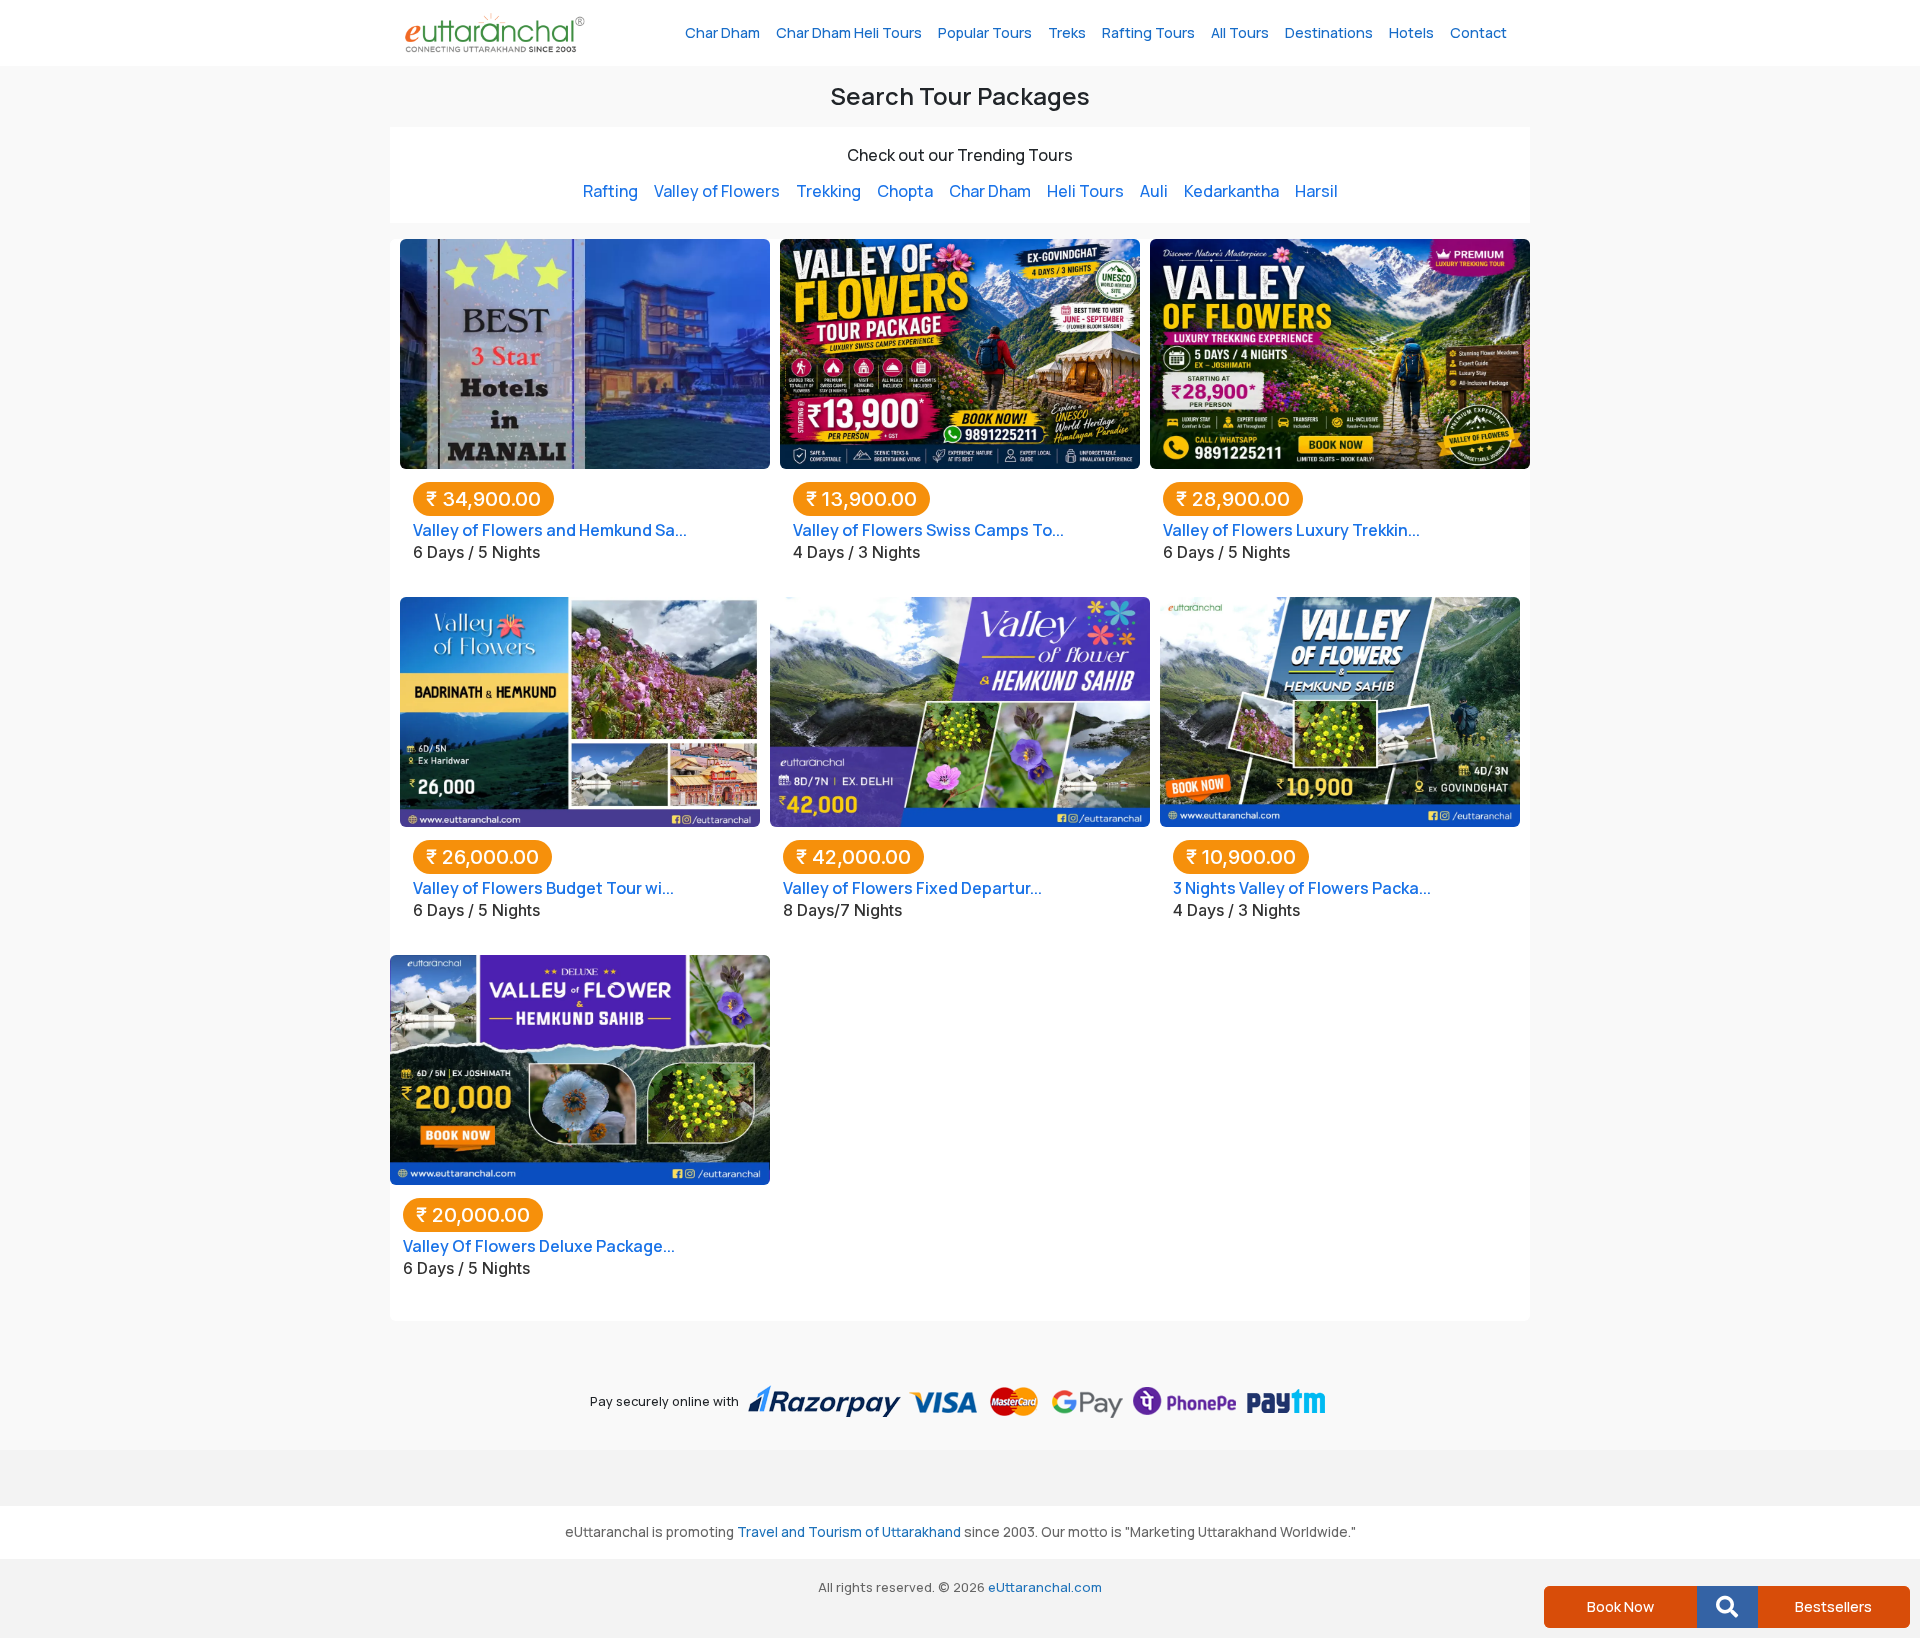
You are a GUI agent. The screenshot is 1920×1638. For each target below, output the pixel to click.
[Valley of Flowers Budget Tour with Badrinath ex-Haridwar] (580, 710)
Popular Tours (985, 32)
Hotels (1411, 32)
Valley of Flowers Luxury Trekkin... (1291, 530)
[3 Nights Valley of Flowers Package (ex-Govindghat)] (1340, 710)
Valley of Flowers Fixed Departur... (912, 888)
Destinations (1329, 32)
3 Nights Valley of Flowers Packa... (1302, 888)
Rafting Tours (1148, 32)
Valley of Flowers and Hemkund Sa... (550, 530)
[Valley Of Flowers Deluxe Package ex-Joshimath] (580, 1068)
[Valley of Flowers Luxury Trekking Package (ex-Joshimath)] (1340, 352)
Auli (1154, 191)
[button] (1727, 1607)
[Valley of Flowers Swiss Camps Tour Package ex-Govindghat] (960, 352)
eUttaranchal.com (1045, 1587)
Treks (1067, 32)
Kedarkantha (1231, 191)
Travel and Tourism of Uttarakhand (849, 1532)
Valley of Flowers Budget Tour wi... (543, 888)
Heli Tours (1085, 191)
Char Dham (722, 32)
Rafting (610, 191)
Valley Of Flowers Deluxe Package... (539, 1246)
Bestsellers (1833, 1606)
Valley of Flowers (717, 191)
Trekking (828, 191)
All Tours (1240, 32)
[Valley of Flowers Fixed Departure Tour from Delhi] (960, 710)
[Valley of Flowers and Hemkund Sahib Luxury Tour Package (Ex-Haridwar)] (585, 352)
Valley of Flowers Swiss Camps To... (928, 530)
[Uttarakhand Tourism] (495, 33)
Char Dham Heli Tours (849, 32)
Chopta (905, 191)
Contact (1478, 32)
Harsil (1316, 191)
